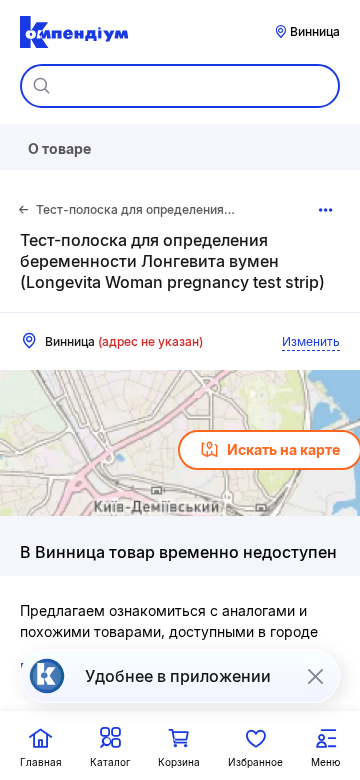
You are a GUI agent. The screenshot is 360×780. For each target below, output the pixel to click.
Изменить (311, 341)
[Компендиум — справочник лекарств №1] (74, 32)
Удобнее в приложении (178, 676)
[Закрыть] (315, 676)
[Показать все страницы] (325, 210)
